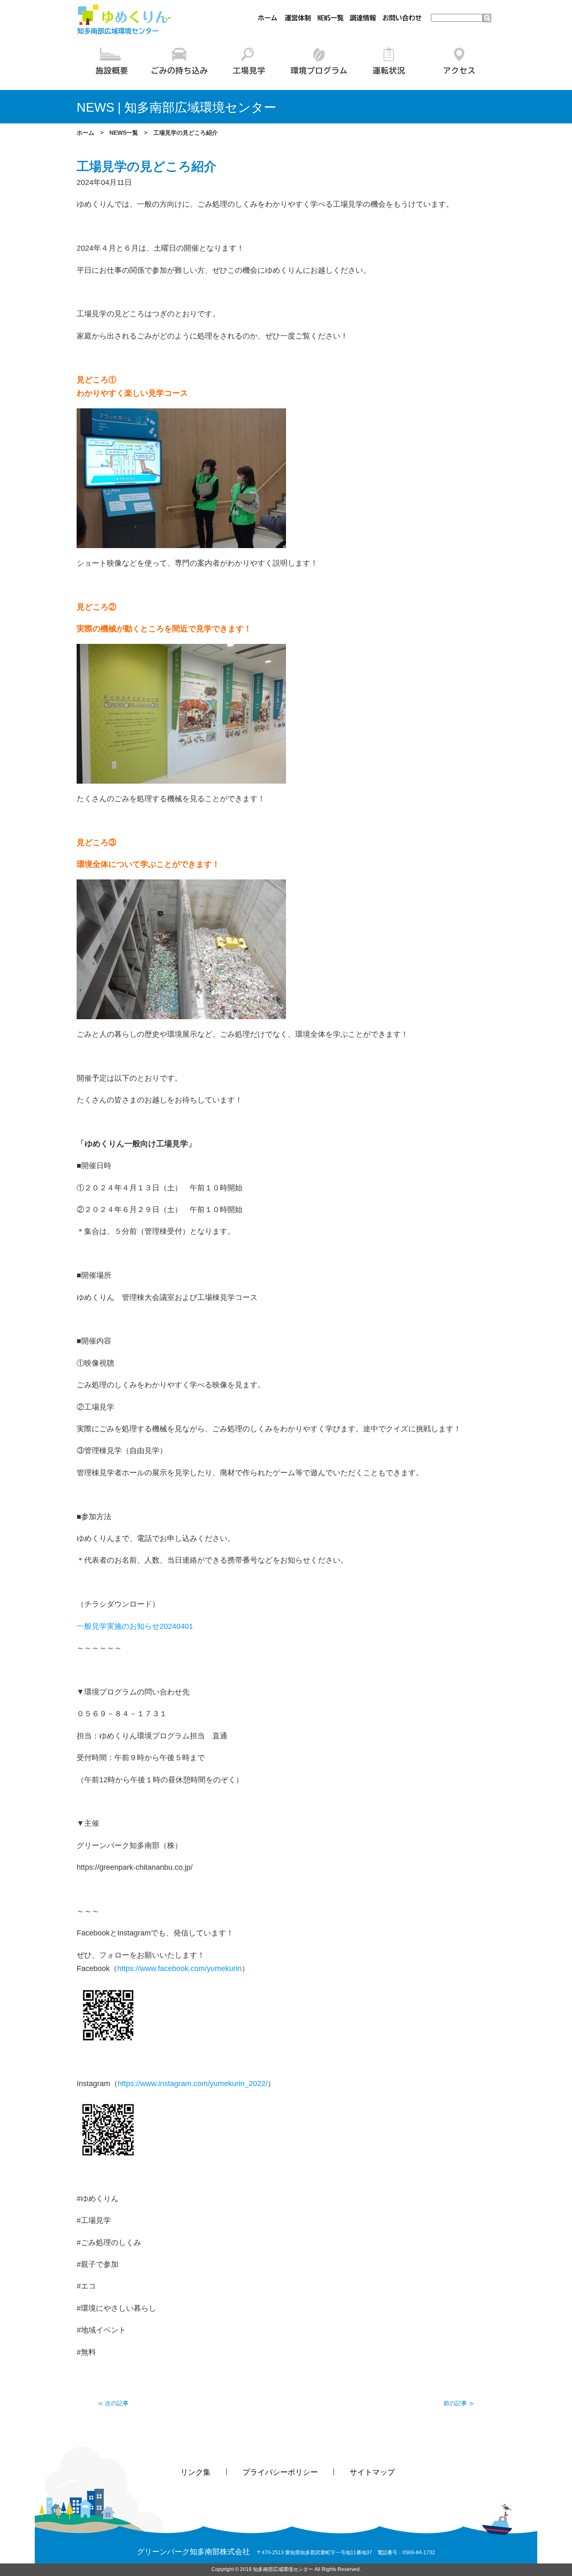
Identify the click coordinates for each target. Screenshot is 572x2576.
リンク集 (196, 2472)
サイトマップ (372, 2472)
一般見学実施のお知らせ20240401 (135, 1626)
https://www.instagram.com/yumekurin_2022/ (193, 2084)
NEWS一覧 (124, 133)
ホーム (85, 133)
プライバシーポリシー (280, 2472)
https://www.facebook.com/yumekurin (179, 1969)
